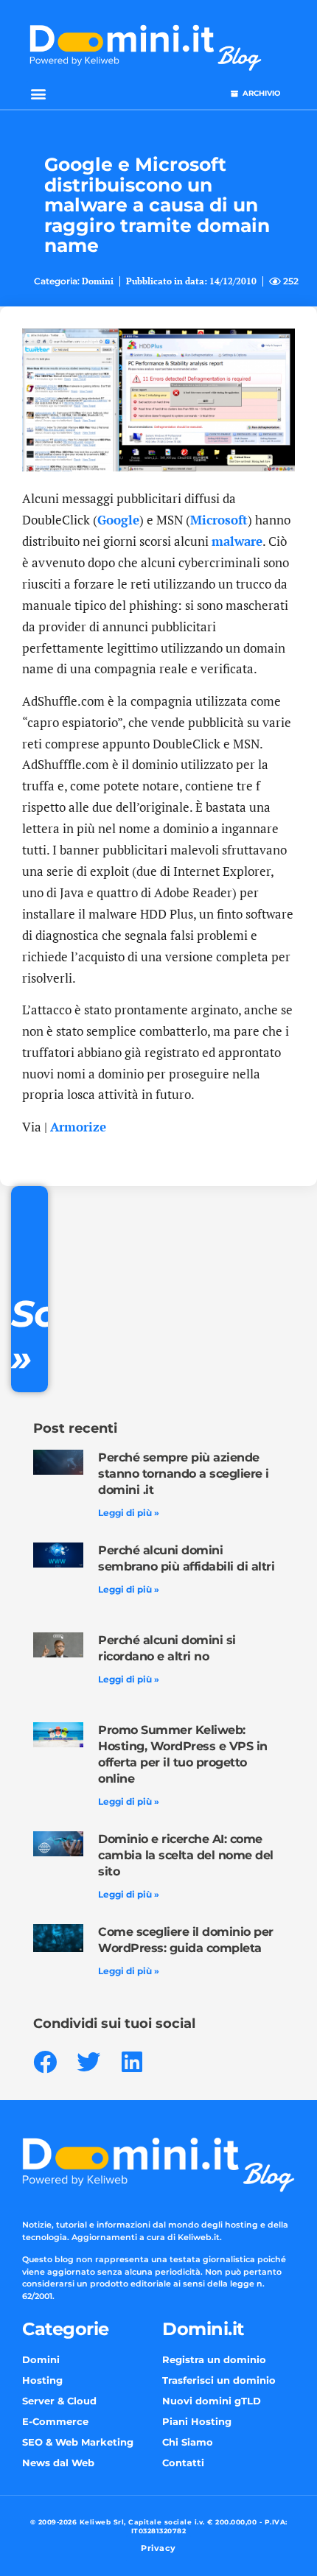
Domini (98, 281)
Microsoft (219, 520)
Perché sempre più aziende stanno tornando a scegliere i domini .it (184, 1474)
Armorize (78, 1127)
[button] (38, 93)
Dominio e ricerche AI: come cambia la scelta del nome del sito (186, 1855)
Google (118, 520)
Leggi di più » (129, 1513)
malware (237, 541)
